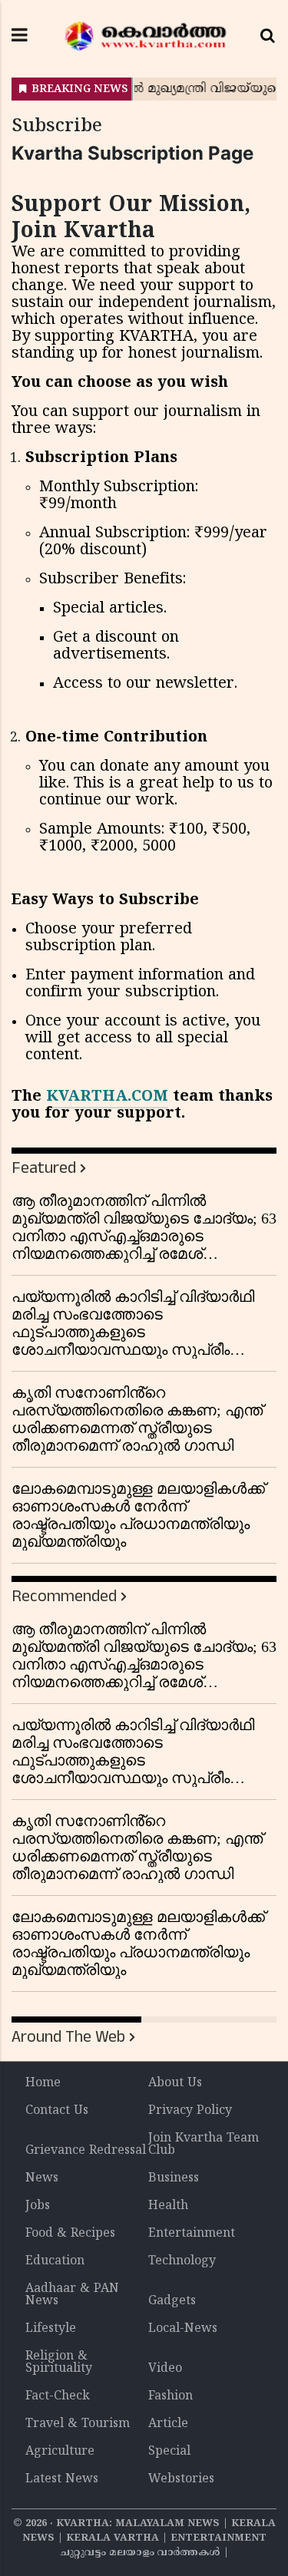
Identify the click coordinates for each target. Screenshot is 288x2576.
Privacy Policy (190, 2111)
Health (168, 2206)
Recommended (64, 1596)
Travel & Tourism (78, 2424)
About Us (175, 2083)
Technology (182, 2261)
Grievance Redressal (86, 2151)
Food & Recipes (70, 2234)
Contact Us (57, 2111)
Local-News (183, 2329)
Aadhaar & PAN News (72, 2295)
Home (43, 2083)
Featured (44, 1168)
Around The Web (68, 2037)
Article (168, 2424)
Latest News (62, 2479)
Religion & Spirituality (59, 2363)
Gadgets (172, 2301)
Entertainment (192, 2234)
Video (165, 2369)
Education (55, 2261)
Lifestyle (51, 2329)
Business (174, 2178)
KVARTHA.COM (107, 1097)
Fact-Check (58, 2396)
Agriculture (60, 2452)
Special (169, 2452)
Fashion (170, 2396)
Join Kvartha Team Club (204, 2145)
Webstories (181, 2479)
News (42, 2178)
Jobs (38, 2206)
